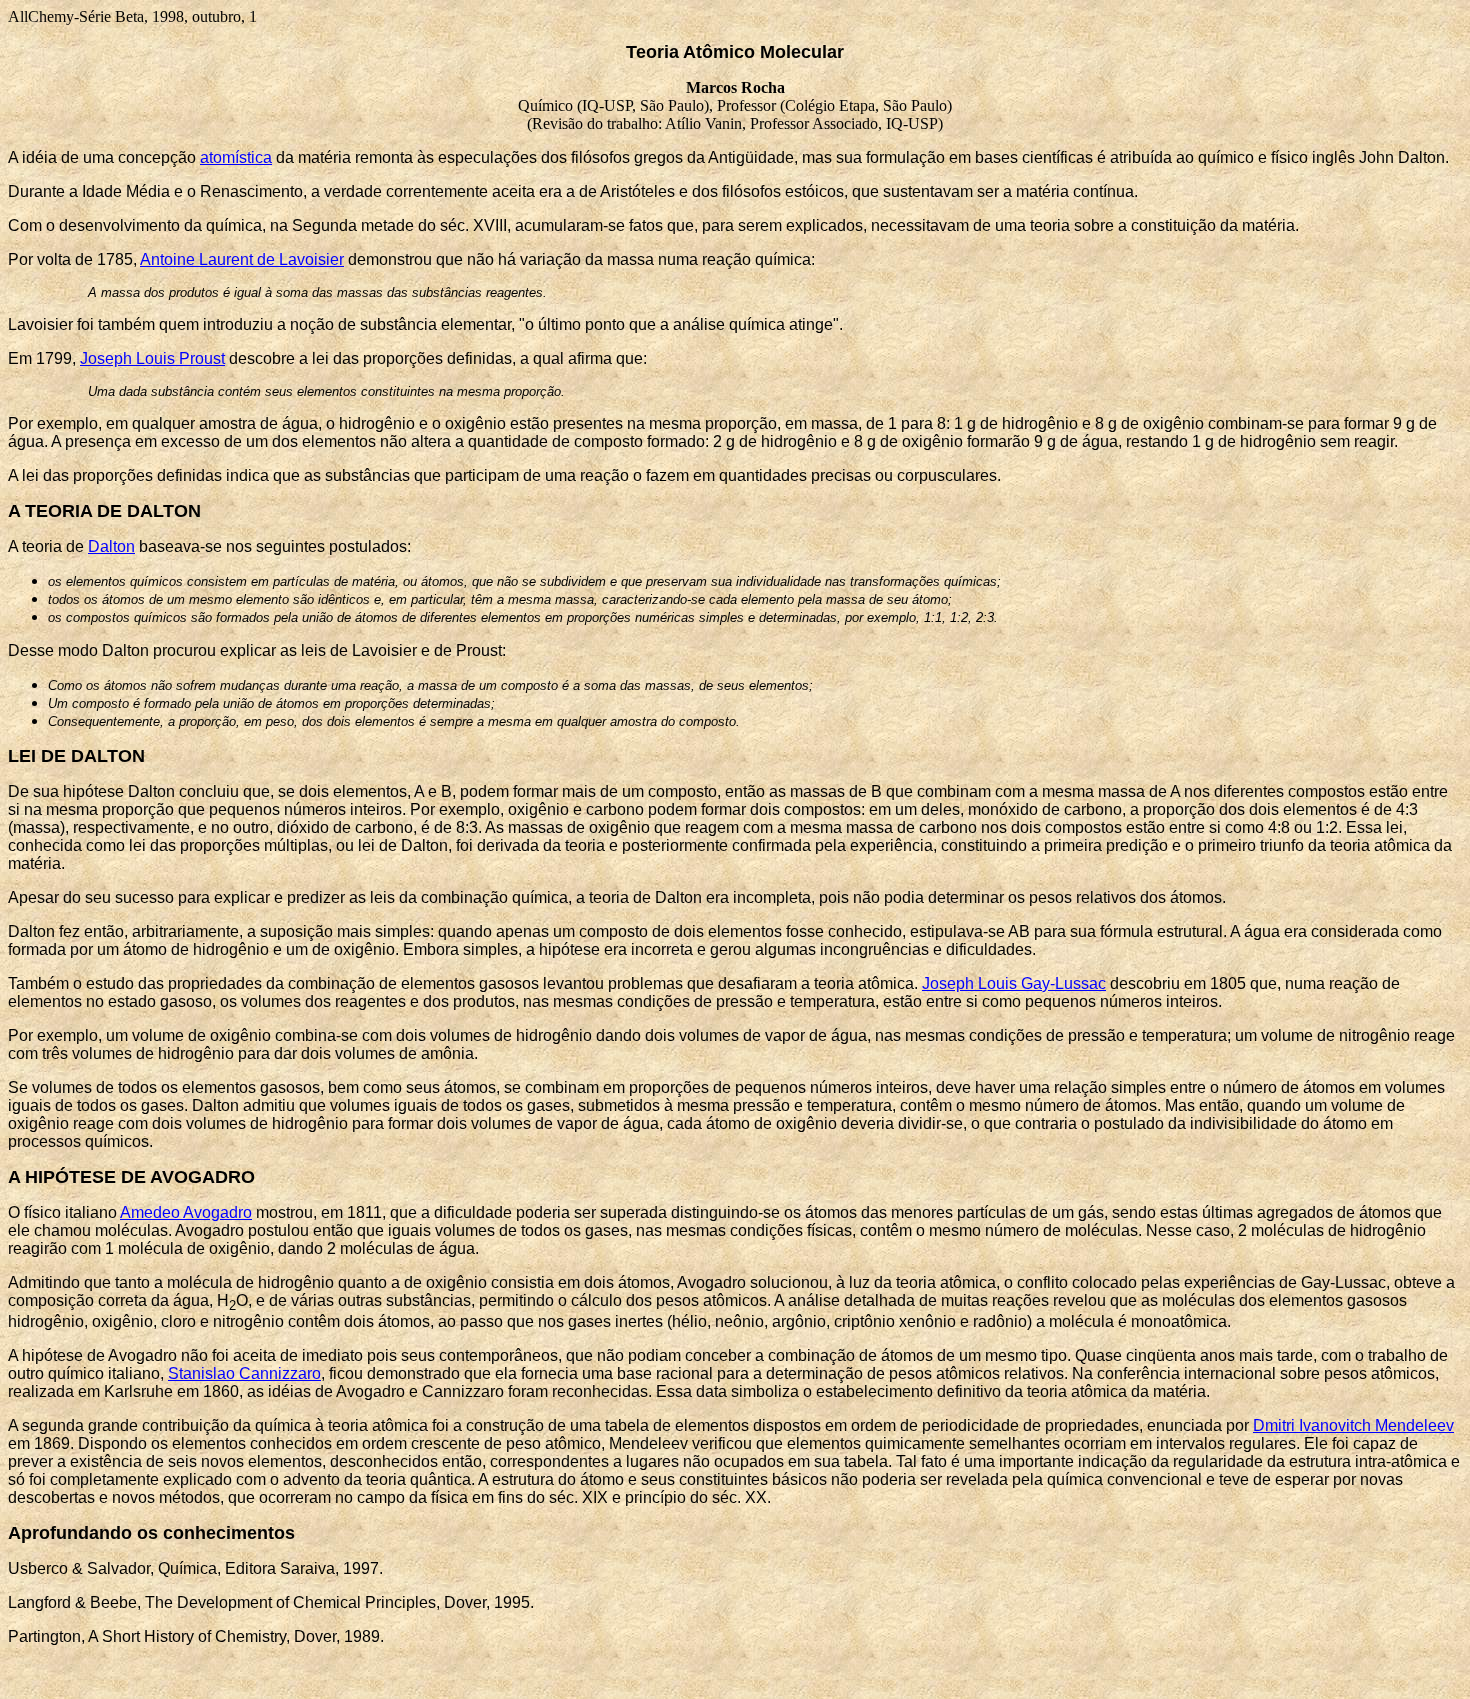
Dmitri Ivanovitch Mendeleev (1353, 1425)
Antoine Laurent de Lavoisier (242, 259)
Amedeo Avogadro (186, 1212)
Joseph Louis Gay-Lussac (1014, 983)
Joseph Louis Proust (152, 358)
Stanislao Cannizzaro (244, 1373)
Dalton (111, 546)
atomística (236, 157)
